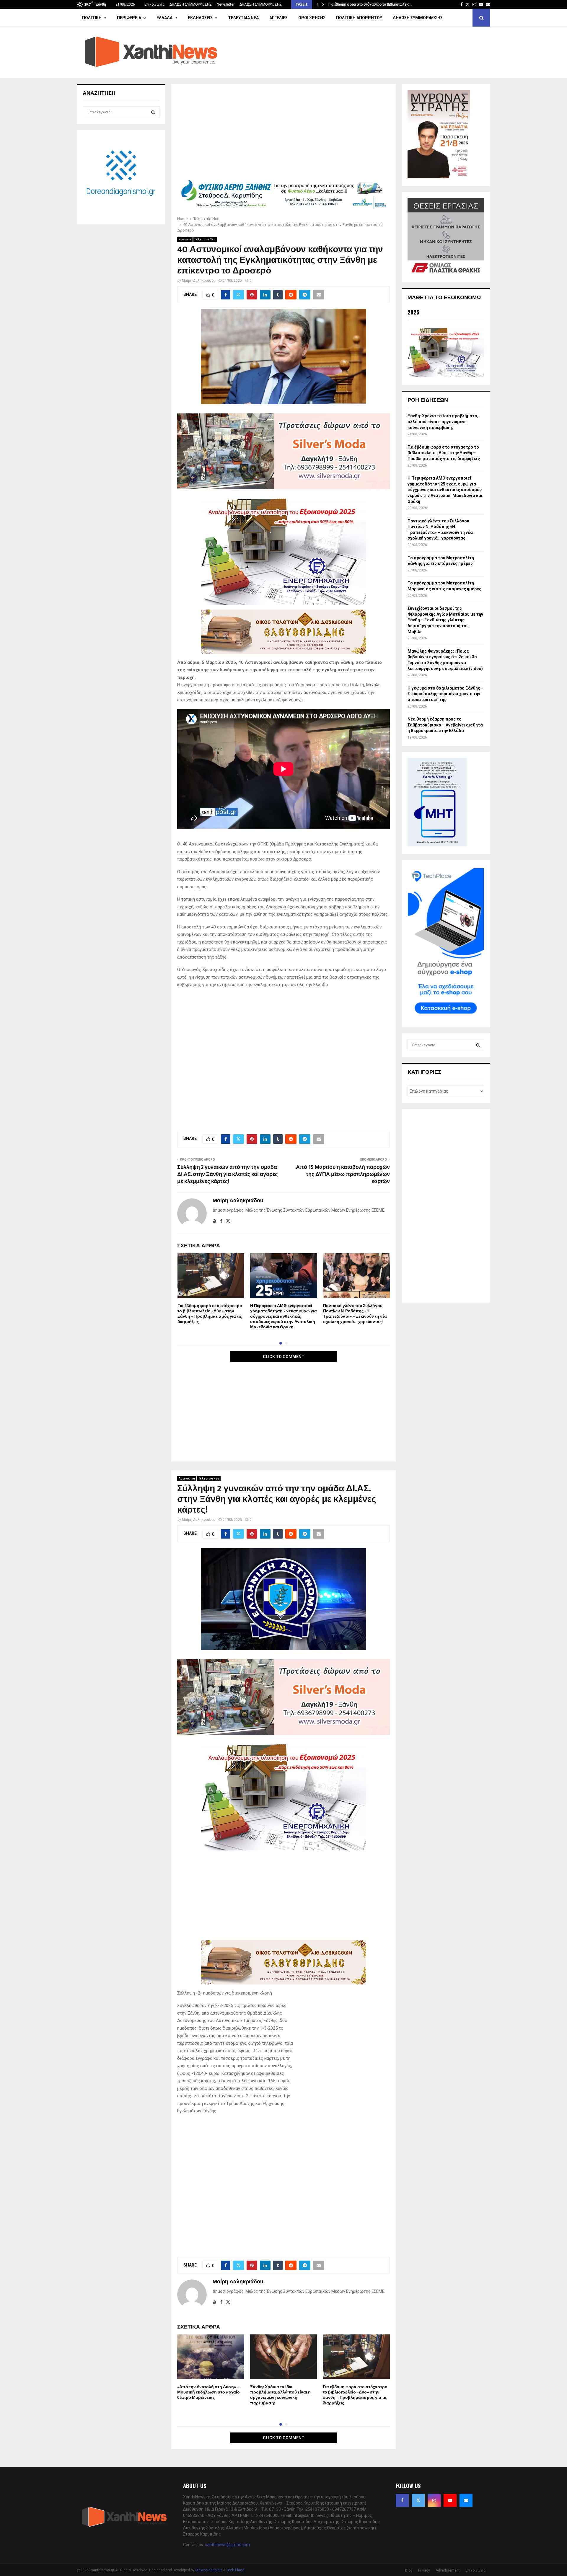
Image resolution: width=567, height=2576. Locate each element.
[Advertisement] (283, 133)
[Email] (466, 2500)
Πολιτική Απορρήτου (359, 18)
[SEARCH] (153, 112)
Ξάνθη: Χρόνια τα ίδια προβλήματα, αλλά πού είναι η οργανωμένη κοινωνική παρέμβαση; (280, 2395)
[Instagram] (434, 2500)
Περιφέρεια (129, 18)
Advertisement (448, 2570)
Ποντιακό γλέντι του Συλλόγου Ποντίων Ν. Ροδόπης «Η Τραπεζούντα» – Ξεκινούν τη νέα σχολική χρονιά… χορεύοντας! (355, 1314)
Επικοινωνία (154, 4)
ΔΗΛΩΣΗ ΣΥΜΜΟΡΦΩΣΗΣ (191, 4)
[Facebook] (402, 2500)
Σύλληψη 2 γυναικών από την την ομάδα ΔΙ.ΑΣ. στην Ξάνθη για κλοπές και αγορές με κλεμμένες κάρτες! (227, 1174)
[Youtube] (450, 2500)
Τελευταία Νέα (243, 18)
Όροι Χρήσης (312, 18)
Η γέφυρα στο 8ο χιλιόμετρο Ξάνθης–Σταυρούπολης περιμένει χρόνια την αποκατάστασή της (445, 694)
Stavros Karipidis (209, 2570)
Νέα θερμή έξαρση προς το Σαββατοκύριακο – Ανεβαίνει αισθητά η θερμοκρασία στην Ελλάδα (445, 725)
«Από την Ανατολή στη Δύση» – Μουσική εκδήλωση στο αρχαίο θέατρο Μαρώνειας (208, 2392)
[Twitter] (418, 2500)
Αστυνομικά (187, 1478)
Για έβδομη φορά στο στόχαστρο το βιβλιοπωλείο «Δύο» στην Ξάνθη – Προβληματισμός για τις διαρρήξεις (210, 1314)
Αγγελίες (278, 18)
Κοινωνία (185, 239)
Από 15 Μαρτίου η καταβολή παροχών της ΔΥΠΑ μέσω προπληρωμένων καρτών (343, 1174)
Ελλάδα (164, 18)
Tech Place (235, 2570)
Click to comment (284, 1357)
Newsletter (226, 4)
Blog (409, 2570)
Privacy (424, 2570)
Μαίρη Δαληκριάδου (199, 281)
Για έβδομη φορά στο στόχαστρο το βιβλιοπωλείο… (370, 4)
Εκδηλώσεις (200, 18)
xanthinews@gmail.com (227, 2545)
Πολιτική (92, 18)
